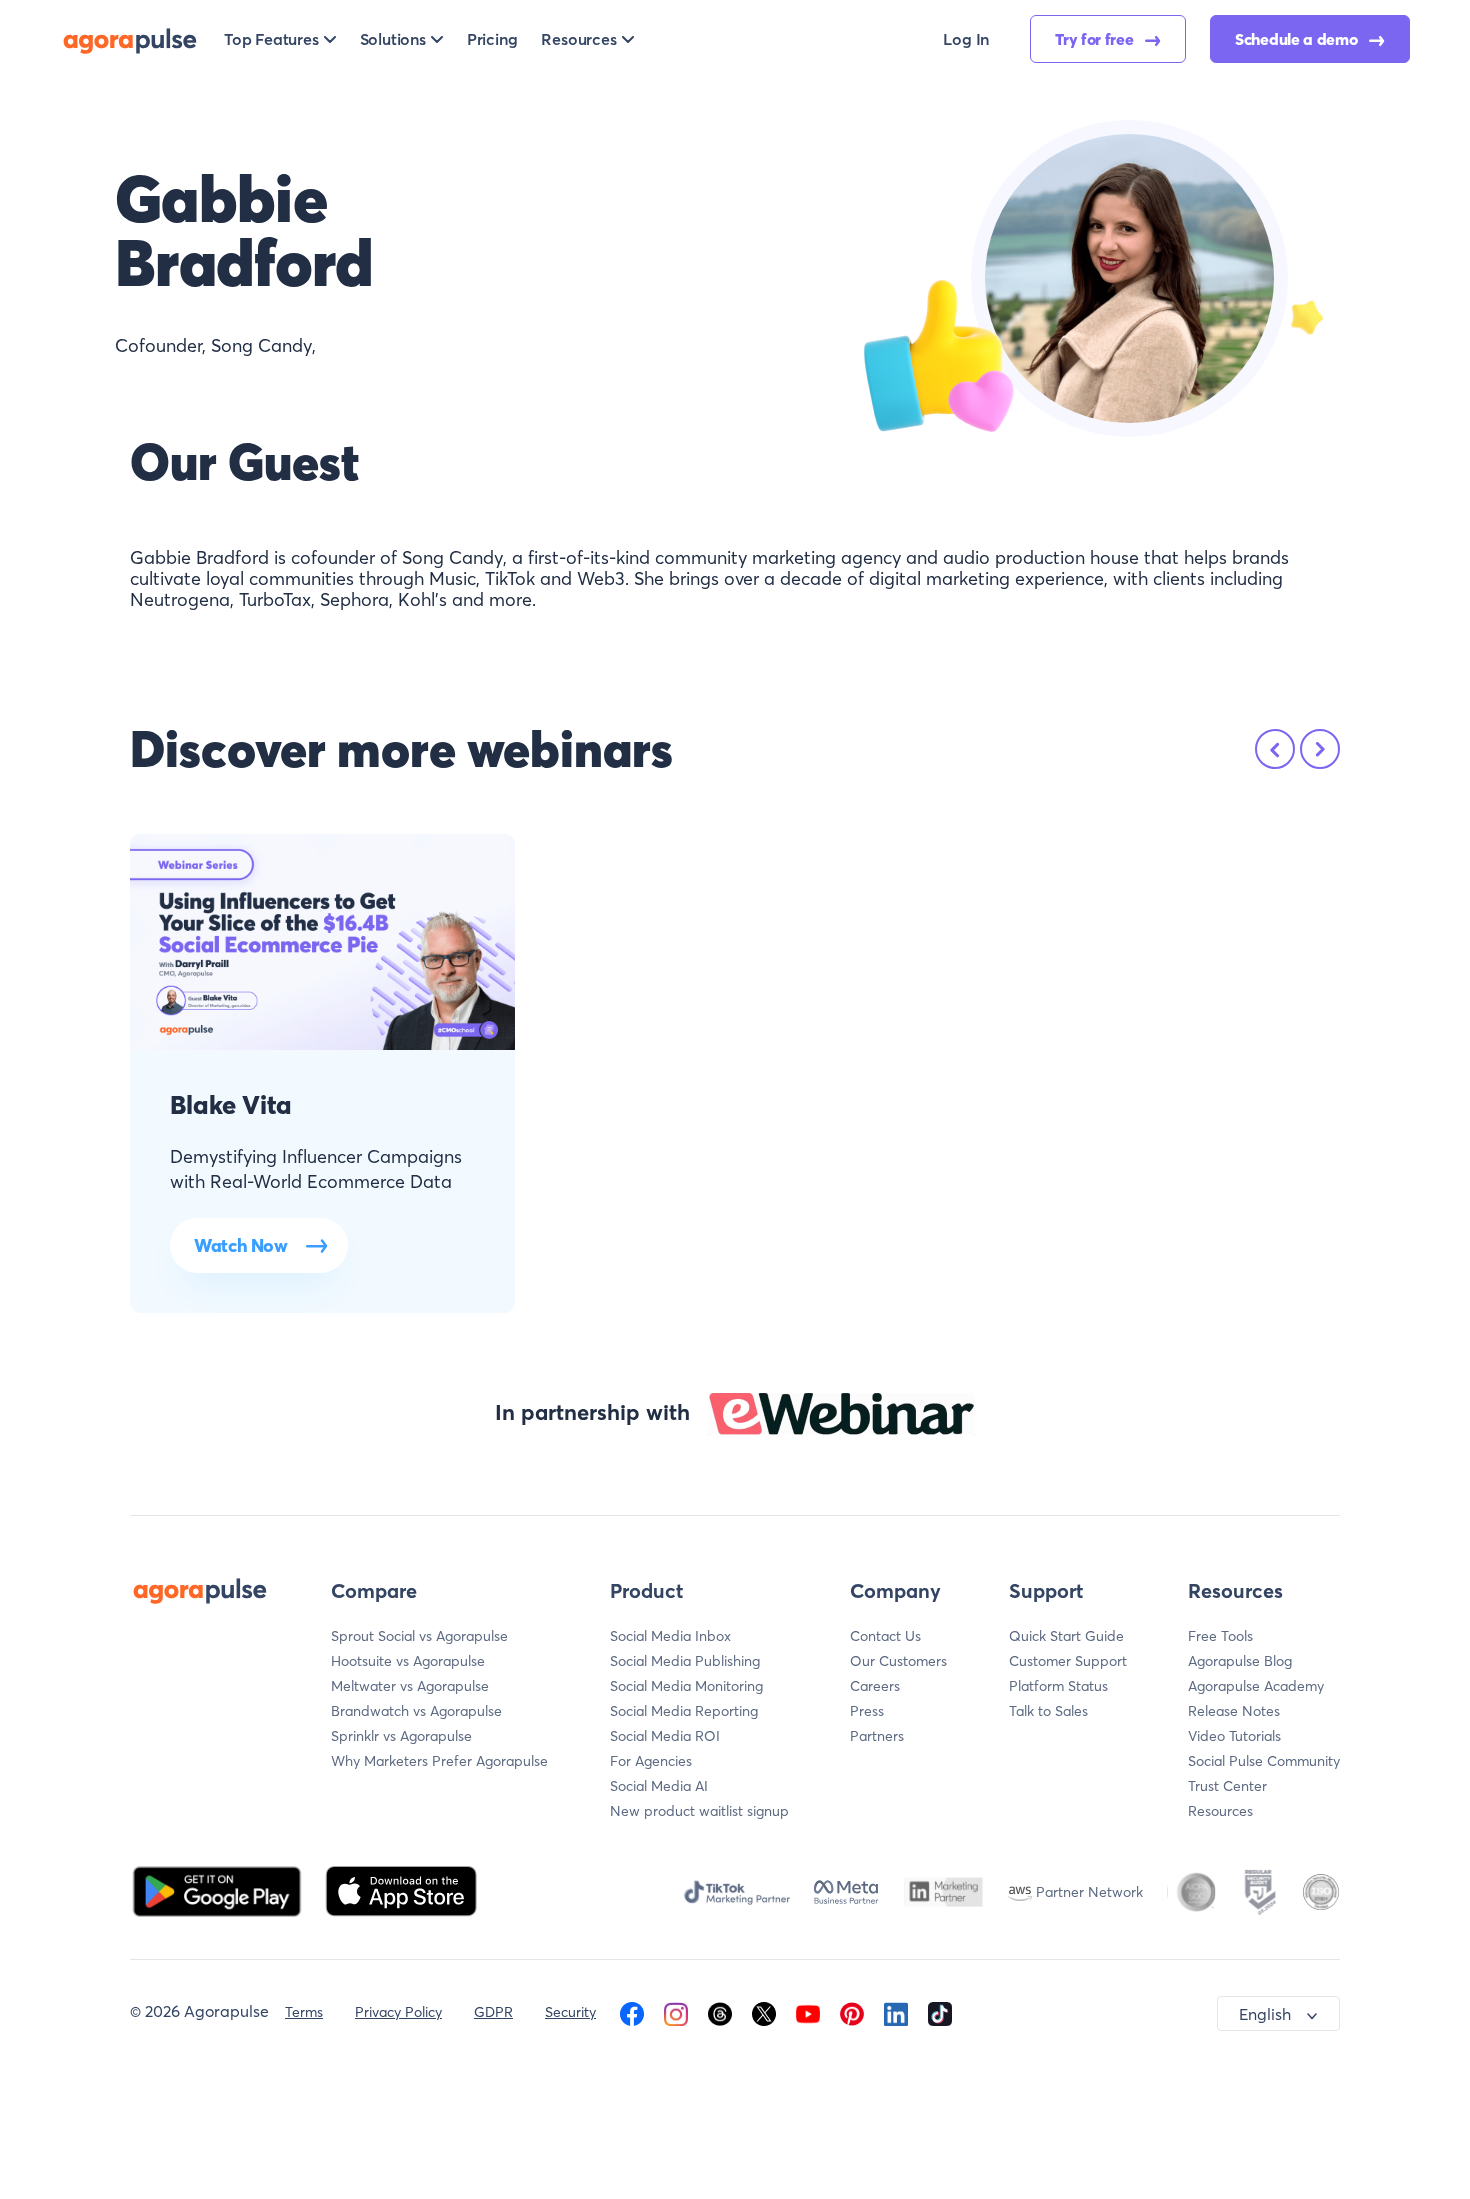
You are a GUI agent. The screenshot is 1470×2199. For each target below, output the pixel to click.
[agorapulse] (130, 39)
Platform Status (1058, 1686)
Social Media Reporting (684, 1711)
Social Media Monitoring (686, 1686)
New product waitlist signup (699, 1811)
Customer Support (1068, 1661)
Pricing (492, 39)
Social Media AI (659, 1786)
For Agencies (651, 1761)
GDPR (493, 2012)
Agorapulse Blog (1240, 1661)
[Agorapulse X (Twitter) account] (764, 2012)
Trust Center (1227, 1786)
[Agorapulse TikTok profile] (940, 2012)
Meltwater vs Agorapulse (410, 1686)
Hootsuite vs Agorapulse (408, 1661)
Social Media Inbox (670, 1636)
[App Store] (401, 1890)
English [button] (1265, 2014)
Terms (304, 2012)
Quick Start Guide (1066, 1636)
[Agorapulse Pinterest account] (852, 2012)
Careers (875, 1686)
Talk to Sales (1048, 1711)
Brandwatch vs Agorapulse (416, 1711)
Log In (966, 39)
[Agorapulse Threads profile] (720, 2012)
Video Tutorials (1234, 1736)
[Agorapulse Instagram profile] (676, 2012)
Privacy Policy (398, 2012)
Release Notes (1234, 1711)
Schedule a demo (1298, 39)
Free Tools (1220, 1636)
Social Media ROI (665, 1736)
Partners (877, 1736)
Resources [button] (578, 39)
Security (570, 2012)
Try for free (1096, 39)
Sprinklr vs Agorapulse (401, 1736)
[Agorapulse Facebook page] (632, 2012)
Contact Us (885, 1636)
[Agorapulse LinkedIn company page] (896, 2012)
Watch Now (241, 1245)
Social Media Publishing (685, 1661)
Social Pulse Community (1264, 1761)
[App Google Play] (219, 1890)
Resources (1220, 1811)
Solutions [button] (393, 39)
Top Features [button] (271, 39)
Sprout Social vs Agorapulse (419, 1636)
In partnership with (592, 1412)
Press (867, 1711)
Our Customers (898, 1661)
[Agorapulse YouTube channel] (808, 2012)
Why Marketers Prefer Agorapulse (439, 1761)
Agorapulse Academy (1256, 1686)
